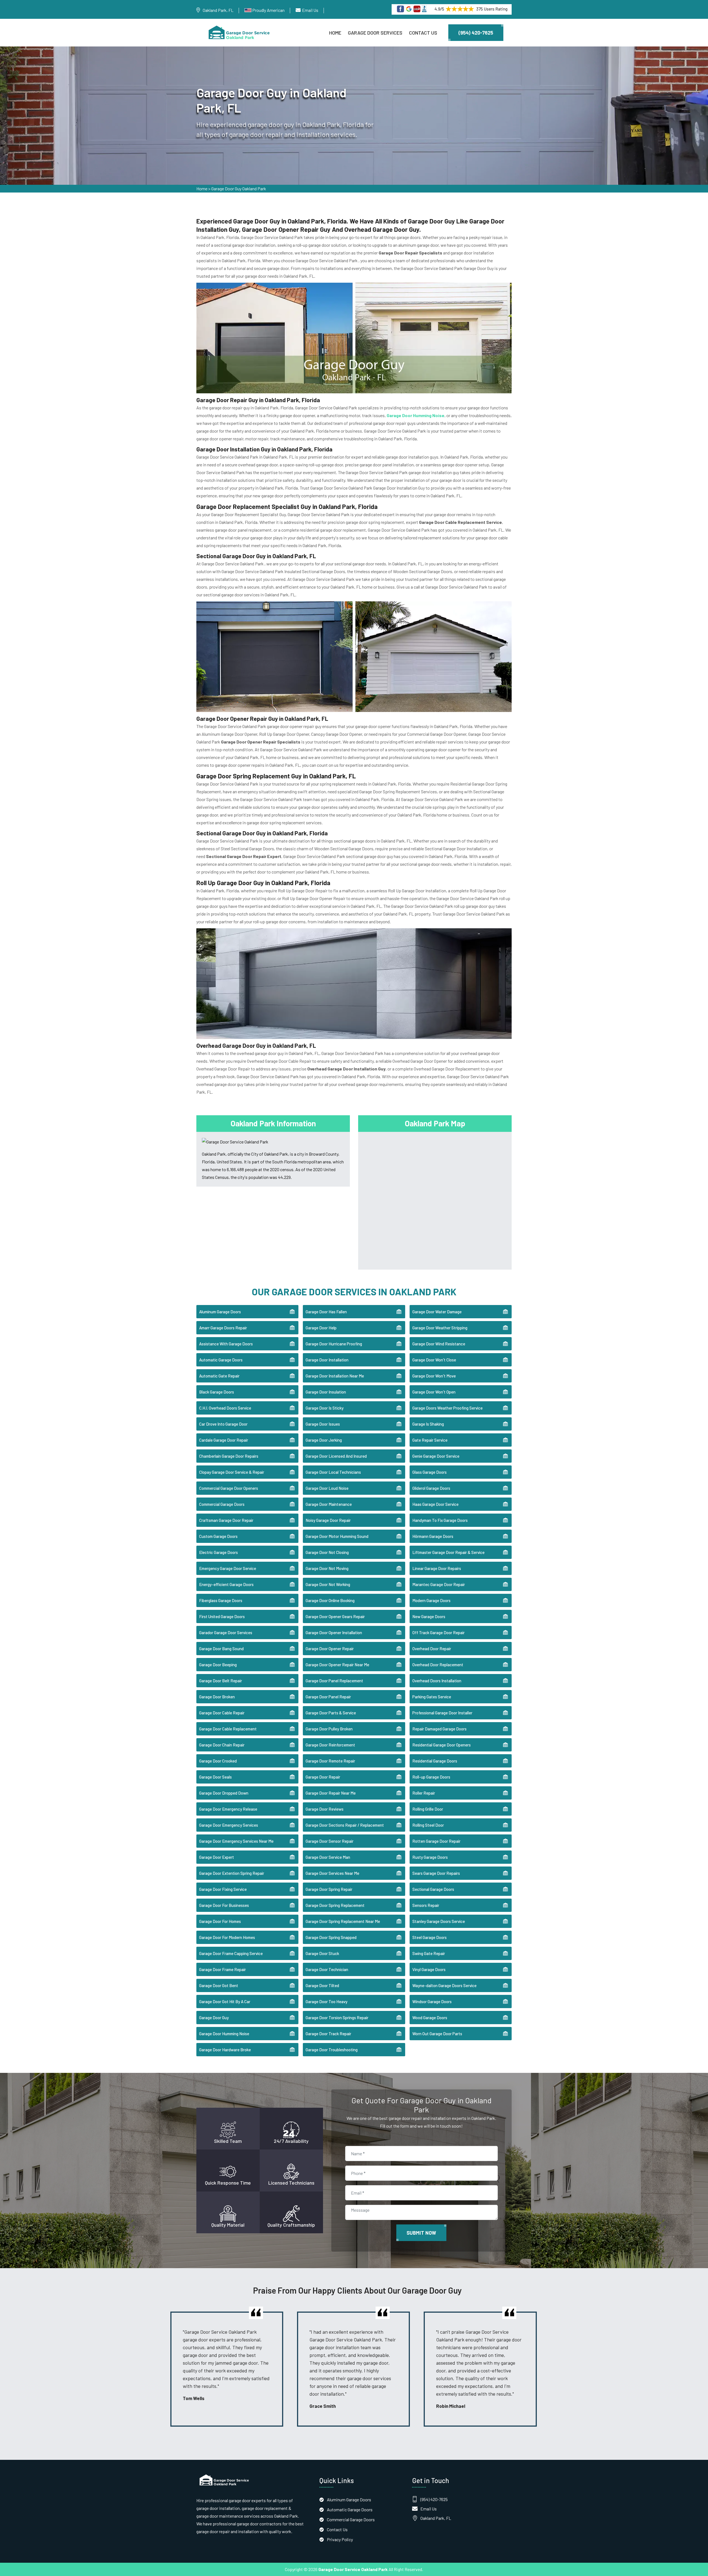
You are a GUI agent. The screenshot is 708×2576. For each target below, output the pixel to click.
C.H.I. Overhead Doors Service (225, 1408)
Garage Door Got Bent (219, 1985)
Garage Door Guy (214, 2018)
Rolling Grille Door (428, 1809)
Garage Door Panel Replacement (334, 1681)
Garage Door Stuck (322, 1953)
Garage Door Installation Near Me (335, 1376)
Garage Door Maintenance (329, 1504)
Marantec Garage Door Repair (439, 1584)
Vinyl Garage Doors (429, 1969)
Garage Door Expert (217, 1857)
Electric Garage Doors (218, 1552)
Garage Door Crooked (218, 1761)
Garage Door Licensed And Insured (336, 1456)
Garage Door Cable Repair (222, 1713)
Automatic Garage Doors (221, 1360)
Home (335, 33)
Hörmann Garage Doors (433, 1536)
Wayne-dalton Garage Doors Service (444, 1985)
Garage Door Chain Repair (222, 1745)
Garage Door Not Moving (327, 1568)
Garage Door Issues (323, 1424)
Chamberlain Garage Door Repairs (229, 1456)
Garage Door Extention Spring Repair (232, 1873)
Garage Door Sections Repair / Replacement (345, 1825)
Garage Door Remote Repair (330, 1761)
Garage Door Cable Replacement (228, 1729)
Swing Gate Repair (429, 1953)
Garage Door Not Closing (327, 1552)
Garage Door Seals (215, 1777)
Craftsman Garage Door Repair (226, 1520)
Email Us (310, 10)
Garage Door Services (375, 33)
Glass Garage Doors (430, 1472)
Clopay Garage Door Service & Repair (232, 1472)
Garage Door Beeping (218, 1665)
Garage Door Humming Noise (224, 2034)
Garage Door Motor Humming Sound (337, 1536)
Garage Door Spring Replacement (335, 1905)
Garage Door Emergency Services (229, 1825)
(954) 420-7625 (476, 33)
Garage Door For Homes (220, 1921)
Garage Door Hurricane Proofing (334, 1344)
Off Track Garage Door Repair (438, 1633)
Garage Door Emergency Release (228, 1809)
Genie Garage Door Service (436, 1456)
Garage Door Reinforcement (330, 1745)
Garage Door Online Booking (330, 1600)
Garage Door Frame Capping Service (231, 1953)
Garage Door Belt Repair (221, 1681)
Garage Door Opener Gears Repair (335, 1616)
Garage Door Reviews (325, 1809)
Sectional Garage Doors (433, 1889)
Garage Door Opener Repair (330, 1649)
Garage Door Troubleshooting (332, 2050)
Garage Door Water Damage (437, 1312)
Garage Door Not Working (328, 1584)
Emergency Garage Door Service (228, 1568)
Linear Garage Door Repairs (437, 1568)
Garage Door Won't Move (434, 1376)
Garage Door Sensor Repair (330, 1841)
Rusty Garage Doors (430, 1857)
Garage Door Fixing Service (223, 1889)
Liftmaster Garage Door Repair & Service (448, 1552)
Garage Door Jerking (324, 1440)
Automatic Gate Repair (219, 1376)
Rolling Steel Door (428, 1825)
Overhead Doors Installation (437, 1681)
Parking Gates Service (432, 1697)
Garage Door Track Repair (328, 2034)
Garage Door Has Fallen (326, 1312)
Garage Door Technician (327, 1969)
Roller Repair (424, 1793)
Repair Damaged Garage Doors (439, 1729)
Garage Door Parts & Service (331, 1713)
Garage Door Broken (217, 1697)
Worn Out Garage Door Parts (437, 2034)
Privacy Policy (340, 2539)
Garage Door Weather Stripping (440, 1328)
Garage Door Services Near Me (332, 1873)
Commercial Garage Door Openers (229, 1488)
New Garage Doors (429, 1616)
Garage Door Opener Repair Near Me (337, 1665)
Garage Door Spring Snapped (331, 1937)
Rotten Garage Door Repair (436, 1841)
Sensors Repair (426, 1905)
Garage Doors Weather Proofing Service (447, 1408)
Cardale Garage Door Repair (224, 1440)
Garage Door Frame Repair (222, 1969)
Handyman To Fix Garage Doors (440, 1520)
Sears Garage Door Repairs (436, 1873)
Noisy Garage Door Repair (328, 1520)
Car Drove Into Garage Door (223, 1424)
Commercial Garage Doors (222, 1504)
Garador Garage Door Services (226, 1633)
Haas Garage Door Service (435, 1504)
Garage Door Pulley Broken (329, 1729)
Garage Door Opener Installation (334, 1633)
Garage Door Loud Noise (327, 1488)
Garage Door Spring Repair (329, 1889)
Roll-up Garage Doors (431, 1777)
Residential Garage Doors (435, 1761)
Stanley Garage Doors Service (439, 1921)
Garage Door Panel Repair (328, 1697)
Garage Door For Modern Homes (227, 1937)
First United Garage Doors (222, 1616)
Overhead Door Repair (432, 1649)
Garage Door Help (321, 1328)
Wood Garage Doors (430, 2018)
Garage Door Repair (323, 1777)
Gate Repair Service (430, 1440)
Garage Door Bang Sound (221, 1649)
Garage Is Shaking (428, 1424)
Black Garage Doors (217, 1392)
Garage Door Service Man (328, 1857)
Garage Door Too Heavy (326, 2001)
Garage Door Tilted (322, 1985)
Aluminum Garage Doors (220, 1312)
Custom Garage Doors (218, 1536)
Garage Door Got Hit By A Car (225, 2001)
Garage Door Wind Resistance (439, 1344)
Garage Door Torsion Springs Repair (337, 2018)
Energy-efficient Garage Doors (226, 1584)
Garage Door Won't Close (434, 1360)
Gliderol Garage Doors (431, 1488)
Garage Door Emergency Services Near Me (236, 1841)
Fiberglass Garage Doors (221, 1600)
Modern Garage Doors (431, 1600)
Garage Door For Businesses (224, 1905)
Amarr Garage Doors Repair (223, 1328)
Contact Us (423, 33)
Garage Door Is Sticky (325, 1408)
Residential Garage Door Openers (442, 1745)
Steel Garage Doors (430, 1937)
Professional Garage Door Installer (442, 1713)
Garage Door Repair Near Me (331, 1793)
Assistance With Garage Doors (226, 1344)
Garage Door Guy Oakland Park (239, 189)
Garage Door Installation (327, 1360)
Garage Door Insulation (326, 1392)
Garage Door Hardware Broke (225, 2050)
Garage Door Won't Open (434, 1392)
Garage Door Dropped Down (224, 1793)
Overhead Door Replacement (438, 1665)
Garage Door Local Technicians (333, 1472)
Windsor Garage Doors (432, 2001)
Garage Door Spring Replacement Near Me (343, 1921)
